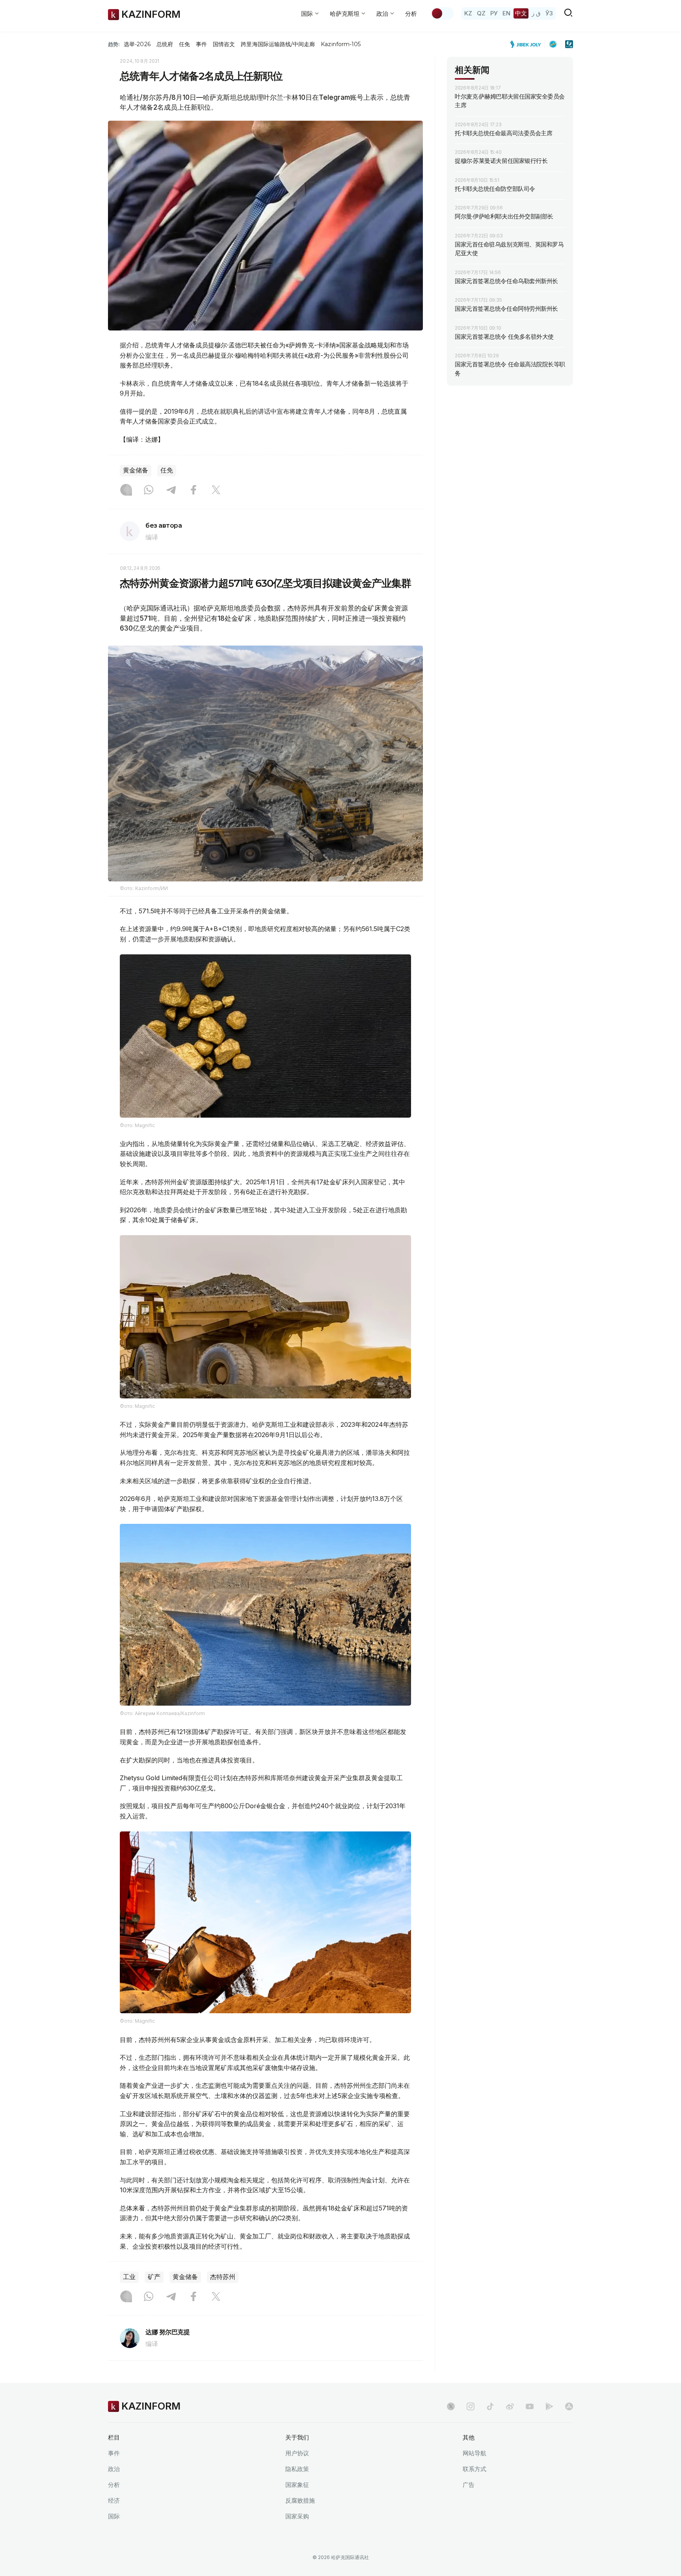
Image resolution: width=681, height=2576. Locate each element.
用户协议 (297, 2453)
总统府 (165, 44)
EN (506, 13)
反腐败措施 (300, 2500)
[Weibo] (510, 2406)
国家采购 (297, 2516)
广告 (469, 2485)
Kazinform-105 (341, 44)
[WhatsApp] (149, 491)
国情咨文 (224, 44)
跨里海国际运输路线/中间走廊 (278, 44)
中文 (521, 13)
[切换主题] (442, 13)
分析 (411, 14)
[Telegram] (171, 491)
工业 (129, 2277)
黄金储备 (136, 470)
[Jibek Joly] (528, 44)
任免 (184, 44)
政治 (114, 2469)
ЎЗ (549, 13)
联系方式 (474, 2469)
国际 (114, 2516)
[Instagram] (126, 491)
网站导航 (474, 2453)
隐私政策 (297, 2469)
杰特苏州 (223, 2277)
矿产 (154, 2277)
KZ (468, 13)
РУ (494, 13)
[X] (216, 491)
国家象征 (297, 2485)
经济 (114, 2500)
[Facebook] (194, 491)
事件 (201, 44)
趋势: (114, 44)
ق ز (536, 13)
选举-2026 (137, 44)
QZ (481, 13)
